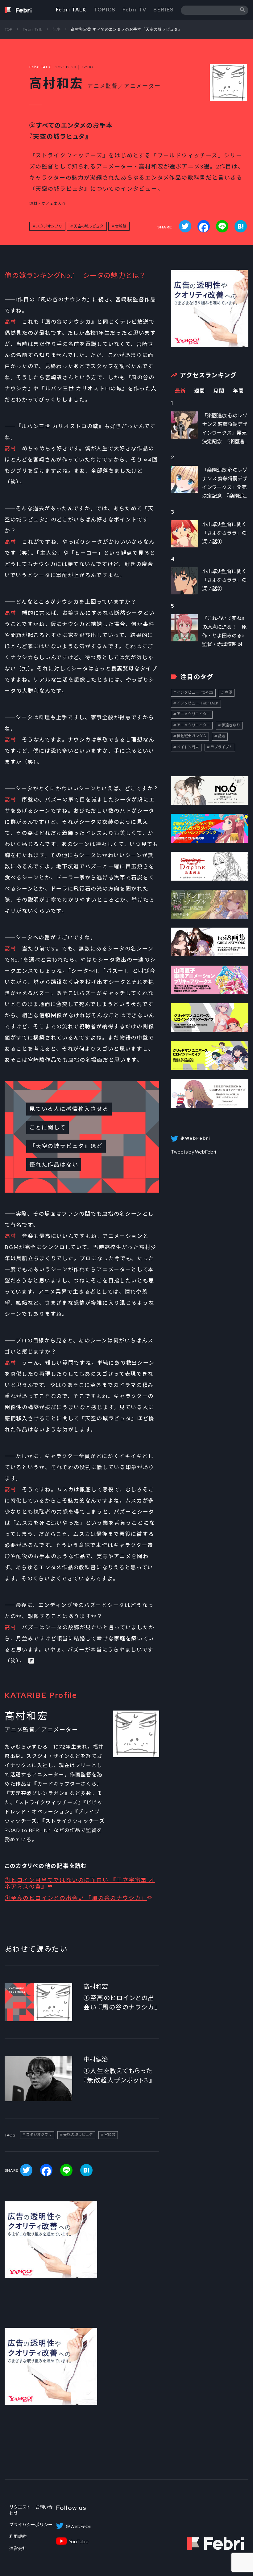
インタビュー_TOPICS (195, 692)
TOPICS (105, 10)
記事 (57, 29)
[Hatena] (241, 226)
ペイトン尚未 (188, 747)
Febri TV (135, 10)
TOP (9, 29)
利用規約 (18, 2536)
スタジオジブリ (49, 226)
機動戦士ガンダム (192, 736)
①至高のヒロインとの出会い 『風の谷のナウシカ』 (76, 1898)
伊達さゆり (231, 725)
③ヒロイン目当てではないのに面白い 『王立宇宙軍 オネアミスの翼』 (80, 1883)
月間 (219, 391)
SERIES (164, 10)
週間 (200, 391)
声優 (228, 692)
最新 (180, 391)
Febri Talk (33, 29)
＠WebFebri (78, 2527)
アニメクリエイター (193, 714)
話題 (222, 736)
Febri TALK (71, 10)
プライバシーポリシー (31, 2525)
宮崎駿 (121, 226)
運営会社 (18, 2548)
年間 (238, 391)
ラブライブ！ (222, 747)
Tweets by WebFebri (193, 1152)
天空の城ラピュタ (89, 226)
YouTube (79, 2542)
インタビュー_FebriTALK (198, 703)
